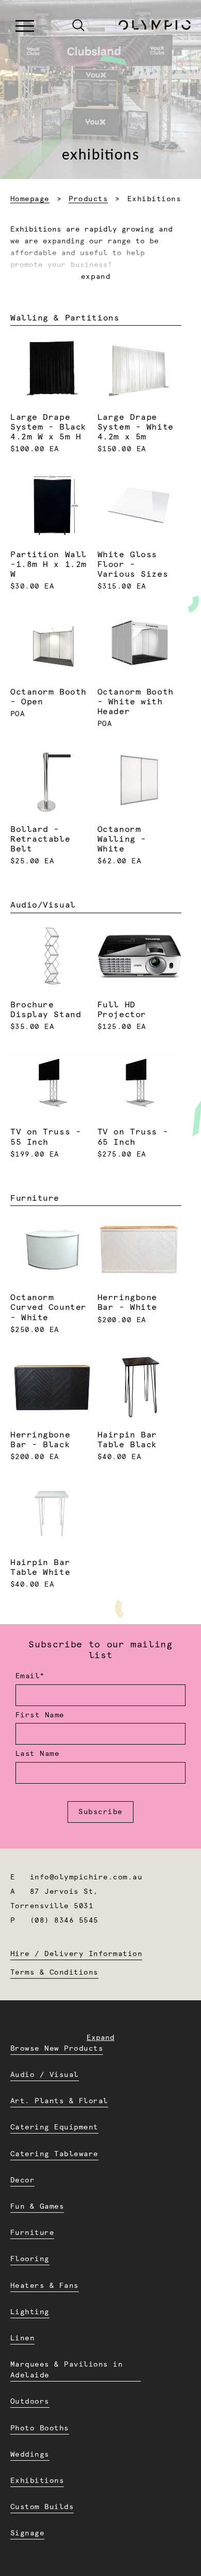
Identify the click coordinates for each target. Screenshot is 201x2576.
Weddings (30, 2455)
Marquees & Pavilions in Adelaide (66, 2370)
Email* (30, 1676)
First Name (40, 1715)
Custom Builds (42, 2507)
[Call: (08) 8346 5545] (56, 26)
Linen (22, 2338)
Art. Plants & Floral (59, 2101)
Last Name (37, 1754)
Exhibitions (37, 2481)
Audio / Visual (45, 2075)
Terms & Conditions (54, 1973)
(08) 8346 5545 (64, 1921)
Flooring (30, 2259)
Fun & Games (37, 2207)
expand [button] (96, 277)
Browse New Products (57, 2049)
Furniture (32, 2233)
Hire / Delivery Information (76, 1954)
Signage (27, 2533)
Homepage (30, 199)
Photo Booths (40, 2428)
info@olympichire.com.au (86, 1877)
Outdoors (30, 2402)
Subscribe (100, 1812)
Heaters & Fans (45, 2286)
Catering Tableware (54, 2154)
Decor (22, 2180)
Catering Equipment (54, 2127)
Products (88, 199)
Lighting (30, 2312)
